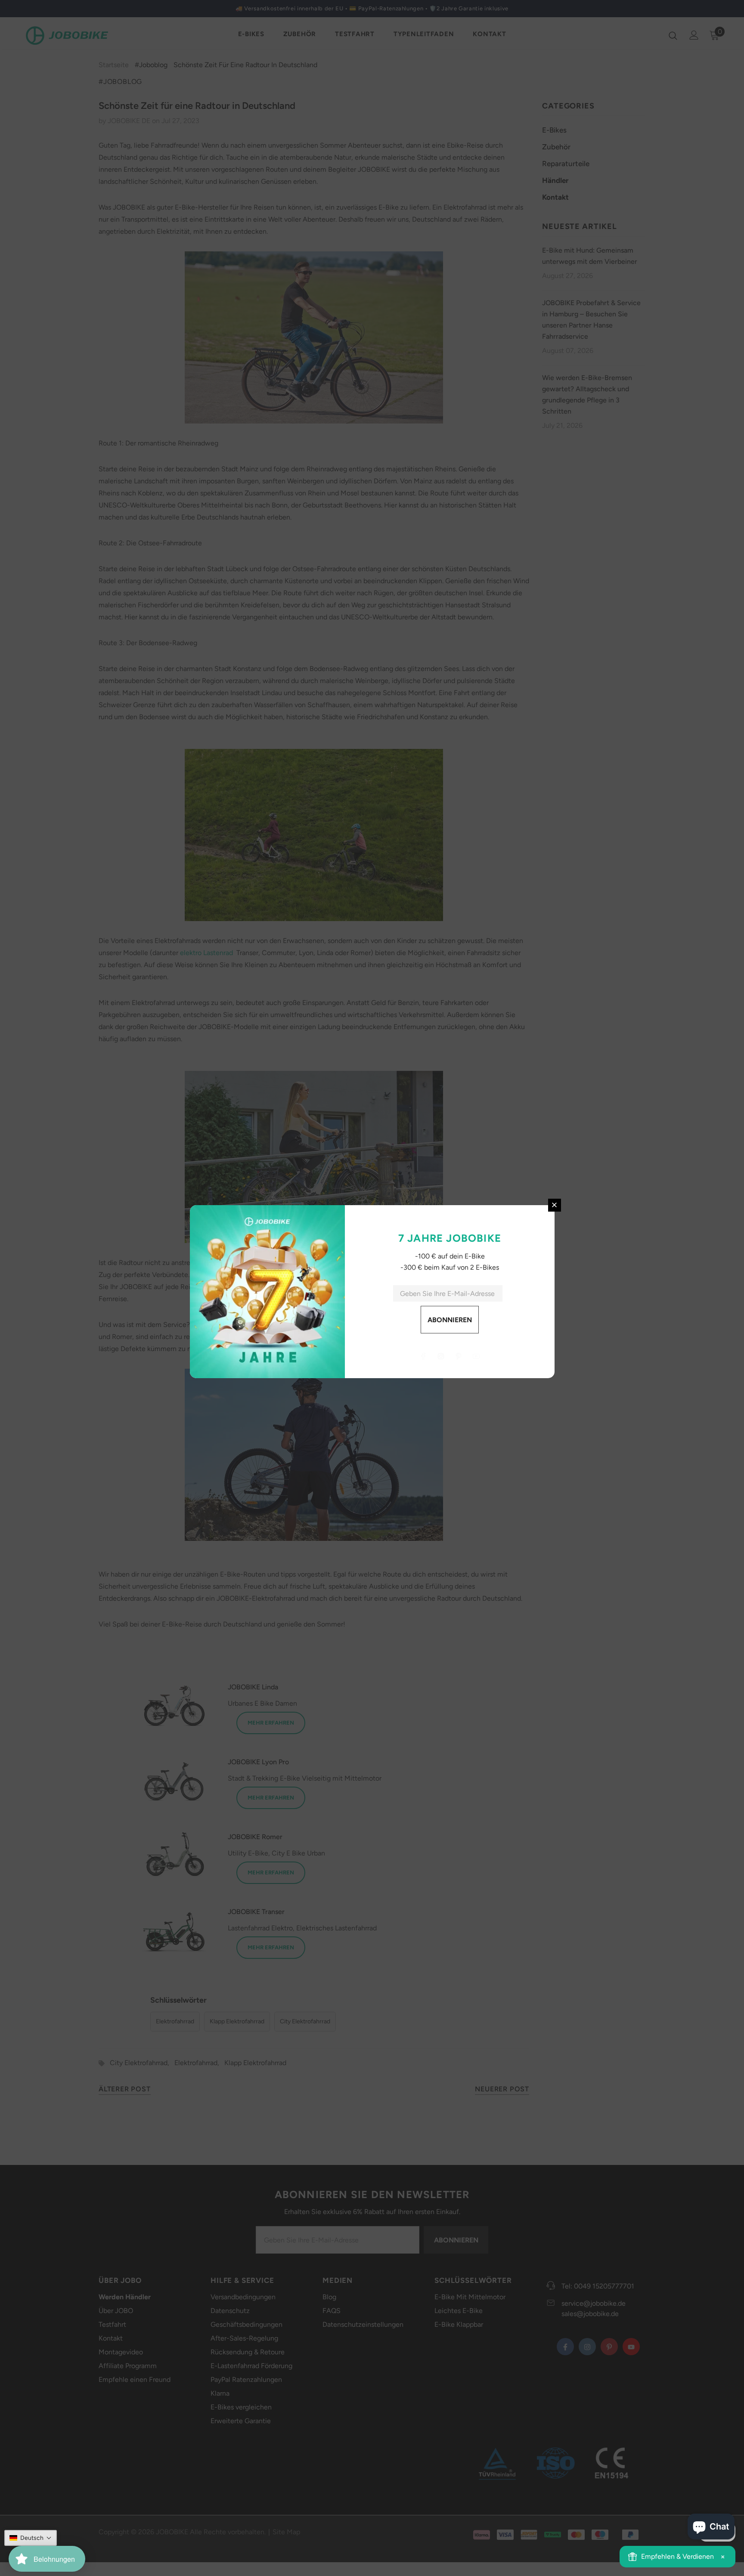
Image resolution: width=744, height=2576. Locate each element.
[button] (31, 2538)
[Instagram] (441, 1356)
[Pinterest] (459, 1356)
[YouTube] (476, 1356)
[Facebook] (423, 1356)
